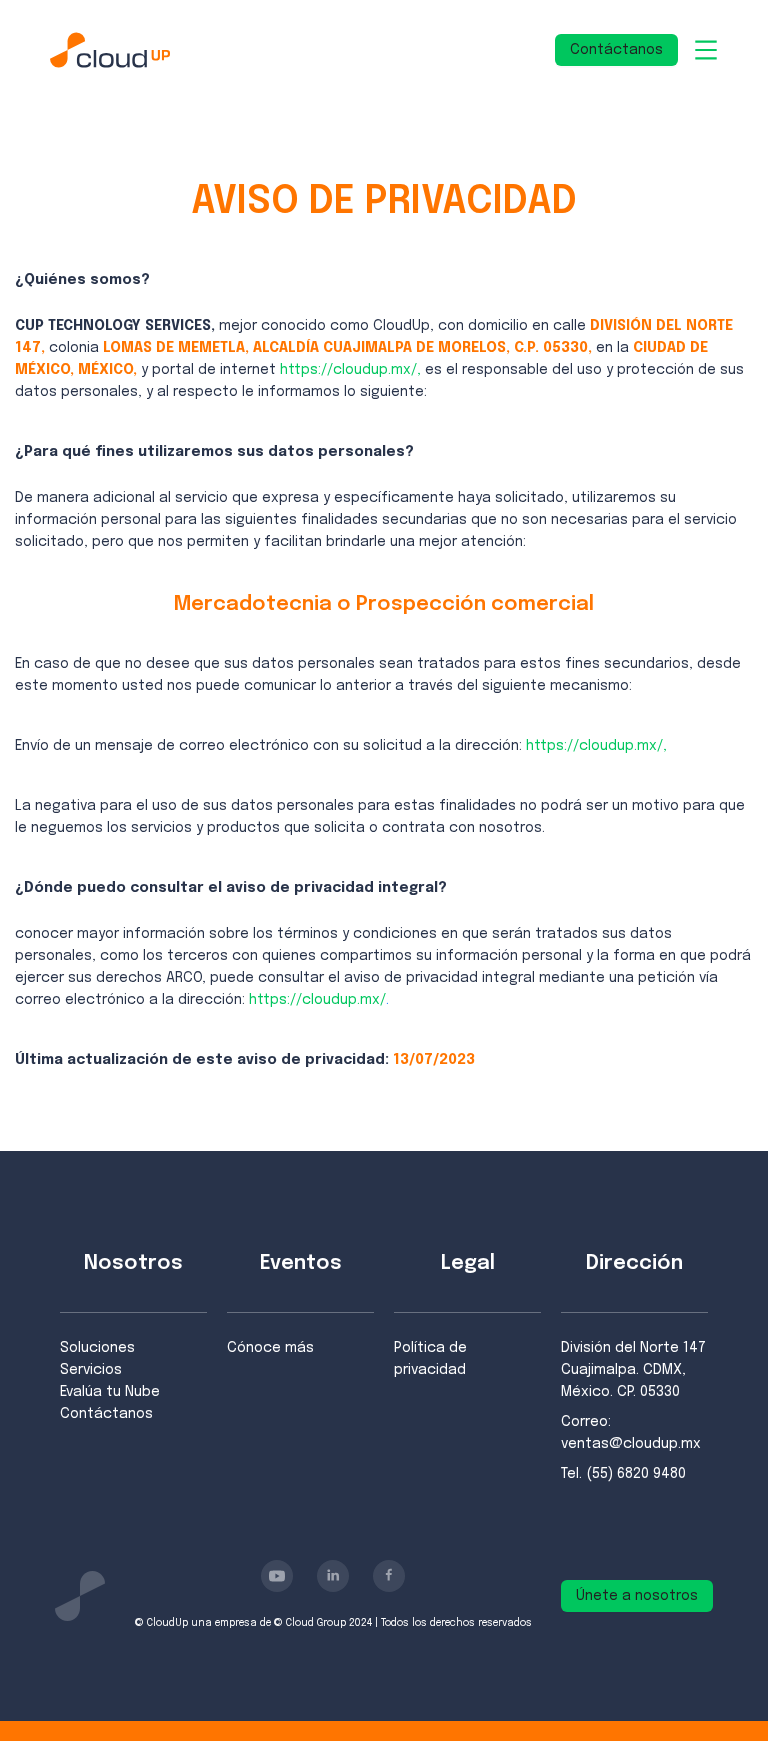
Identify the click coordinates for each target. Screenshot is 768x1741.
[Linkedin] (333, 1576)
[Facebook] (389, 1576)
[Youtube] (277, 1576)
